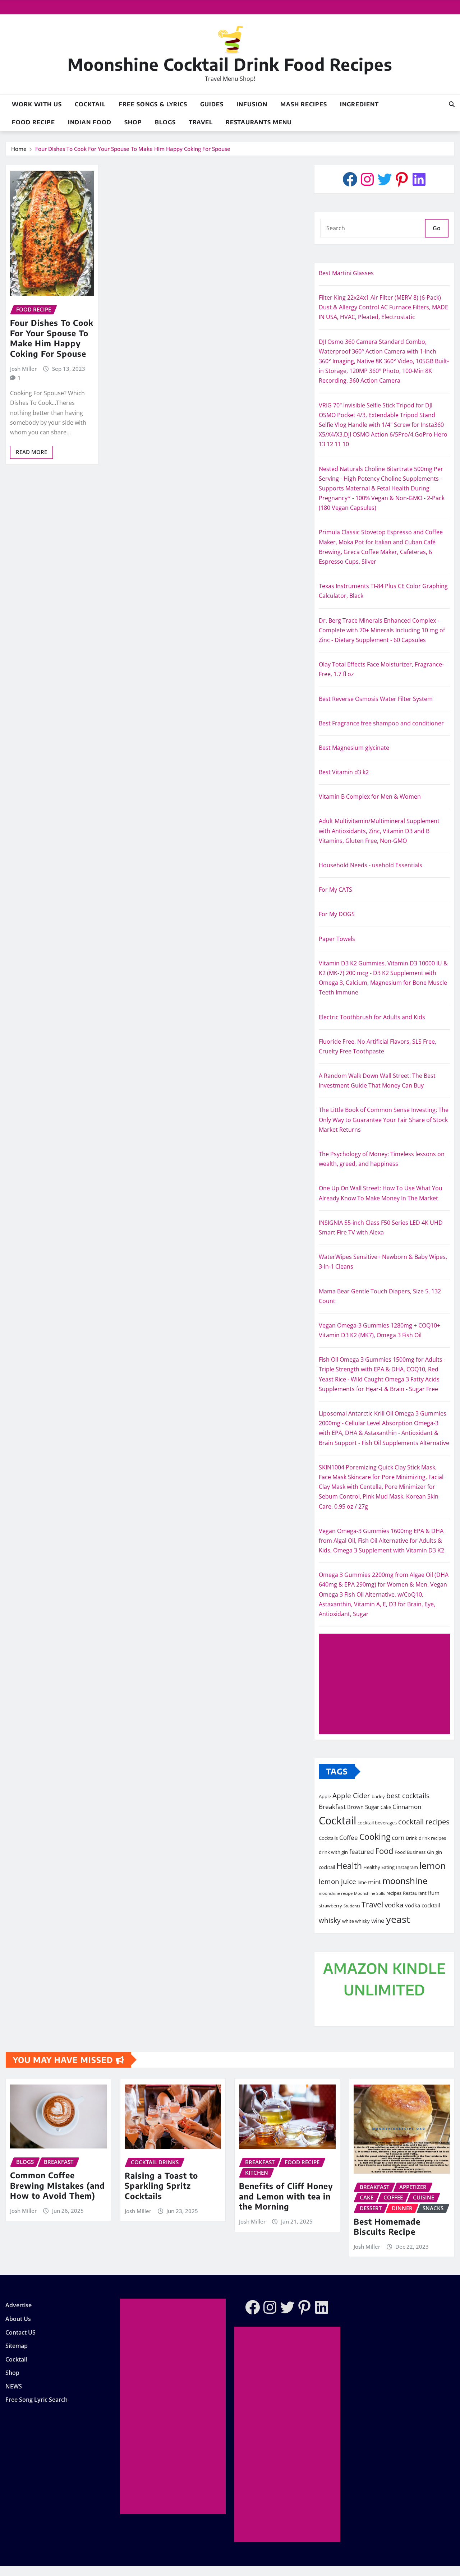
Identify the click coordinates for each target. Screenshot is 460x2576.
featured (362, 1851)
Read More (31, 452)
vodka (394, 1905)
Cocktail (90, 104)
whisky (330, 1920)
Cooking (375, 1837)
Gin (431, 1852)
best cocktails (408, 1795)
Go (437, 228)
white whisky (356, 1921)
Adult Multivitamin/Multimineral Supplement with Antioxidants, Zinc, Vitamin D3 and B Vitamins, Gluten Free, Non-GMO (379, 831)
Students (352, 1906)
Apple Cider (351, 1795)
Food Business (410, 1852)
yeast (398, 1919)
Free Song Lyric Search (36, 2400)
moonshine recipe (336, 1893)
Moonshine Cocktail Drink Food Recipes (230, 64)
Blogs (165, 122)
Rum (434, 1893)
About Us (18, 2319)
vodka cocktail (423, 1905)
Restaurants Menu (259, 122)
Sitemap (17, 2346)
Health (349, 1866)
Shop (133, 122)
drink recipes (432, 1838)
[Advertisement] (387, 1684)
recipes (394, 1893)
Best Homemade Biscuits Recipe (387, 2227)
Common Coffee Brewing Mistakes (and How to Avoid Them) (57, 2185)
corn (398, 1837)
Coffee (349, 1837)
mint (374, 1882)
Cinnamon (407, 1806)
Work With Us (37, 104)
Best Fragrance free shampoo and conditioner (381, 723)
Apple (325, 1796)
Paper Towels (337, 939)
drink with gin (333, 1852)
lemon (433, 1865)
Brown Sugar (363, 1807)
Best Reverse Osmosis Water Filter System (376, 699)
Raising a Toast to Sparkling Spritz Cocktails (161, 2186)
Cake (386, 1807)
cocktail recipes (424, 1822)
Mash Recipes (304, 104)
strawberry (330, 1906)
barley (378, 1796)
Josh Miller (23, 369)
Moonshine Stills (369, 1893)
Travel (201, 122)
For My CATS (335, 890)
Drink (411, 1838)
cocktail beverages (377, 1823)
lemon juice (337, 1881)
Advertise (19, 2305)
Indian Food (90, 122)
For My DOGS (337, 914)
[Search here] (452, 104)
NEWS (14, 2386)
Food (384, 1851)
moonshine (405, 1881)
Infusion (252, 104)
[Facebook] (350, 179)
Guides (212, 104)
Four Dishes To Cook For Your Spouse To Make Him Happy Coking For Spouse (133, 149)
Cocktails (328, 1838)
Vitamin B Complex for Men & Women (370, 797)
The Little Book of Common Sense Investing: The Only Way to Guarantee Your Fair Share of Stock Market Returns (384, 1120)
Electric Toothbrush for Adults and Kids (372, 1017)
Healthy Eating (379, 1867)
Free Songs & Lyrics (153, 104)
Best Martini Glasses (346, 273)
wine (378, 1920)
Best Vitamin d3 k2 (344, 772)
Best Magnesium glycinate (354, 748)
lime (362, 1882)
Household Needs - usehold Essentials (371, 865)
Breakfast (332, 1806)
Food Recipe (33, 122)
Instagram (407, 1867)
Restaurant (415, 1893)
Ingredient (359, 104)
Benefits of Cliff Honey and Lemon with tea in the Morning (286, 2196)
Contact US (20, 2332)
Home (19, 149)
